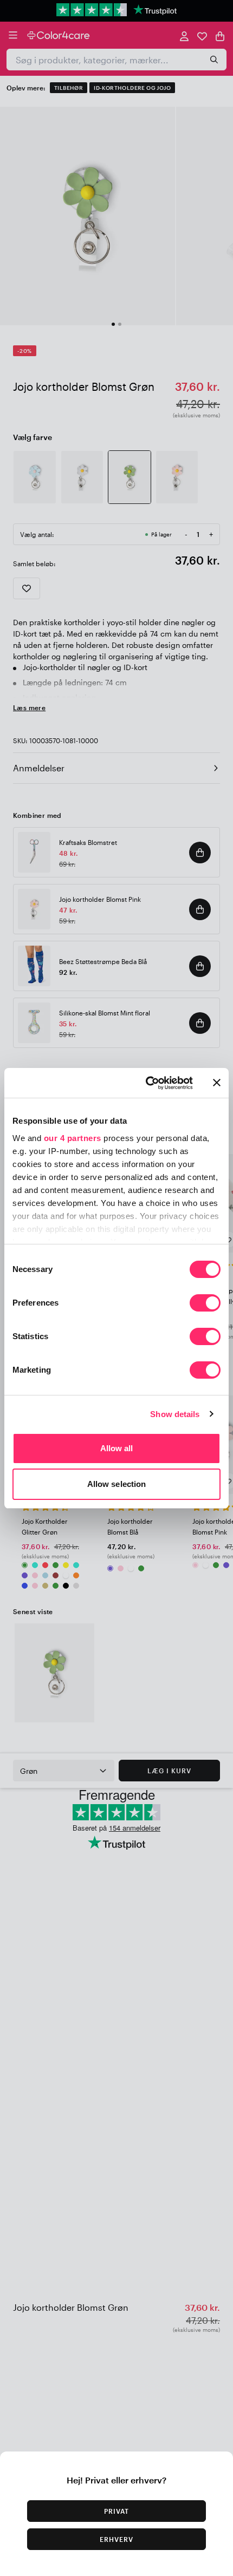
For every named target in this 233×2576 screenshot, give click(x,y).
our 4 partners (73, 1138)
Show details (175, 1414)
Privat (116, 2511)
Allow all (117, 1448)
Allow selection (117, 1484)
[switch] (205, 1304)
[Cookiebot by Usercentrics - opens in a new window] (147, 1083)
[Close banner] (217, 1083)
